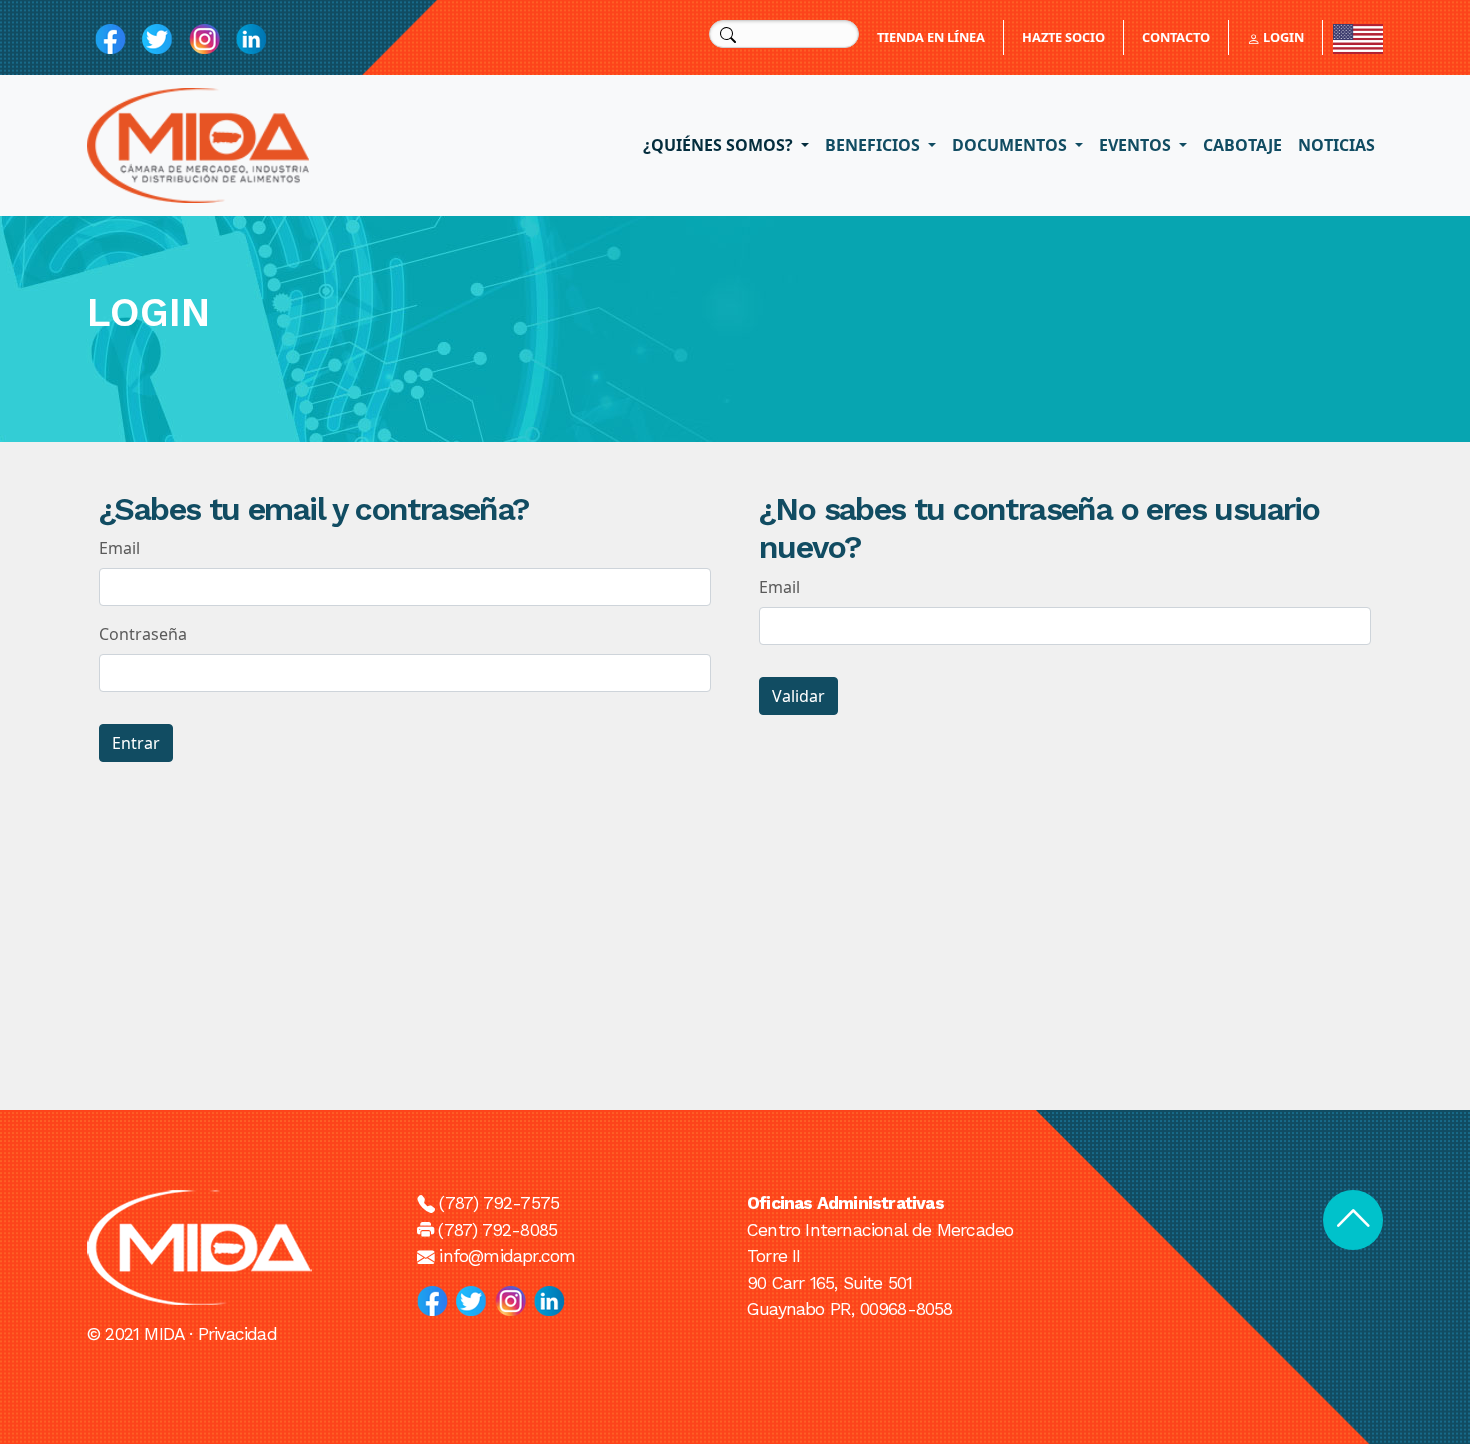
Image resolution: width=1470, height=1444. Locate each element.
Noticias (1336, 145)
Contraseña (143, 634)
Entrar (136, 743)
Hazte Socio (1063, 37)
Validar (798, 696)
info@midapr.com (507, 1256)
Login (1282, 37)
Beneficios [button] (874, 145)
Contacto (1176, 37)
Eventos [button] (1137, 145)
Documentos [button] (1011, 145)
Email (119, 548)
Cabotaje (1242, 145)
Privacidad (237, 1334)
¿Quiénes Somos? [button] (720, 145)
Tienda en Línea (931, 37)
